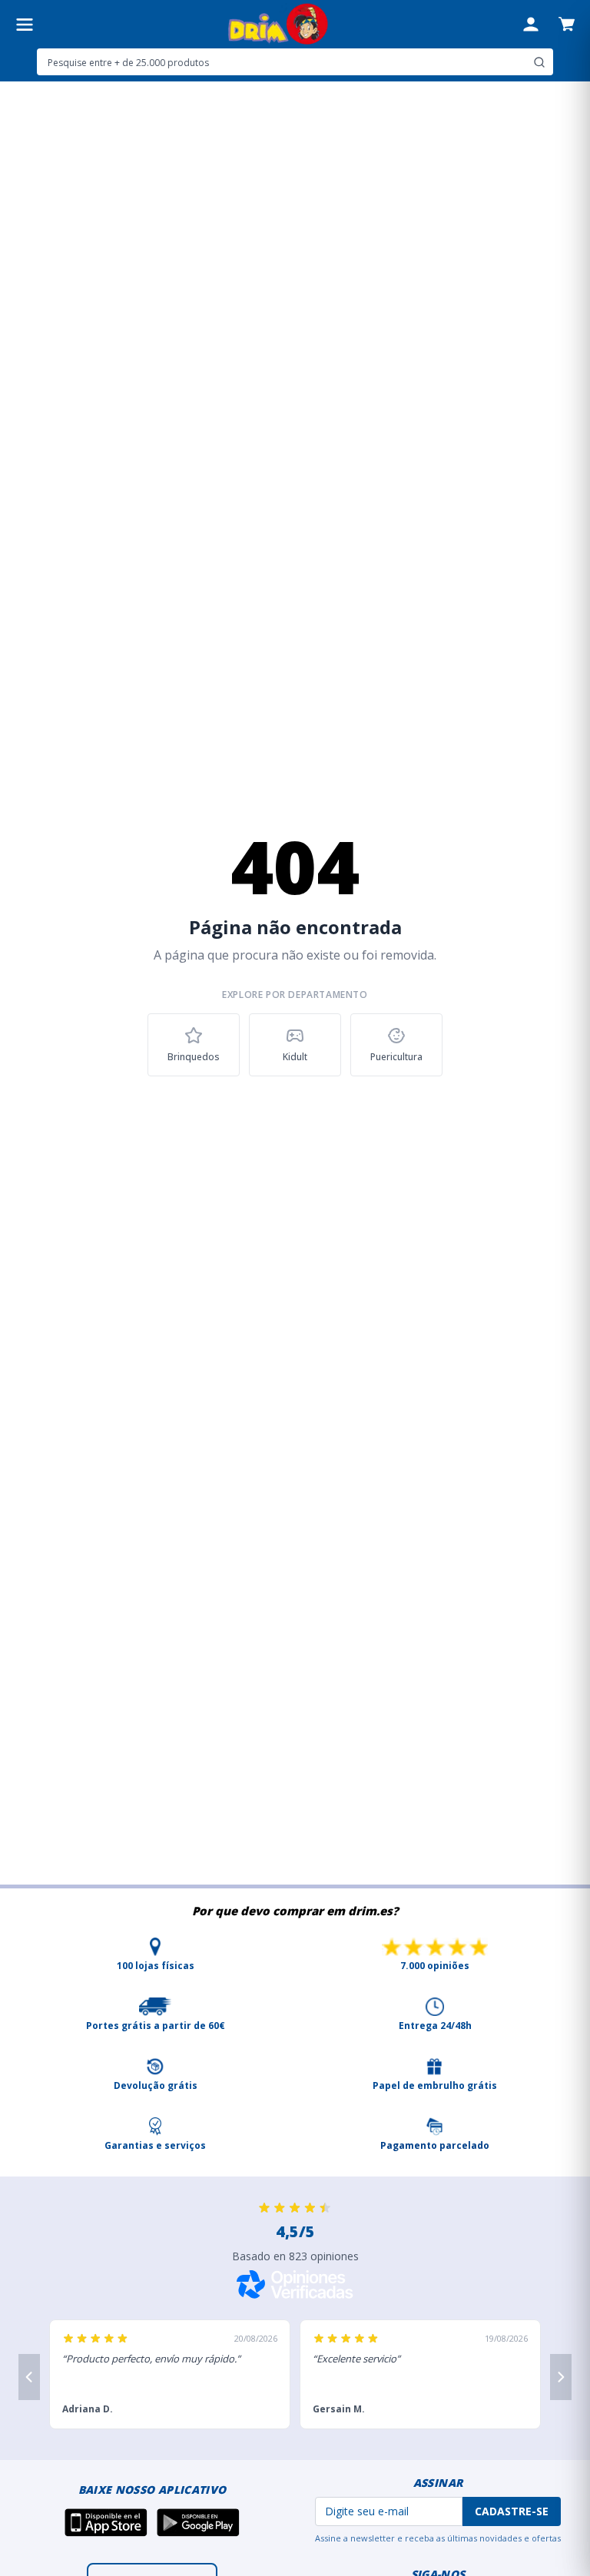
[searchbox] (283, 62)
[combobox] (295, 62)
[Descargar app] (106, 2522)
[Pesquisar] (539, 62)
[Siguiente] (561, 2377)
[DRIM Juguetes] (278, 24)
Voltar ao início (295, 1119)
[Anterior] (29, 2377)
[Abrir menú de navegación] (25, 25)
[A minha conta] (531, 25)
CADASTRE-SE (512, 2511)
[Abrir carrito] (567, 24)
